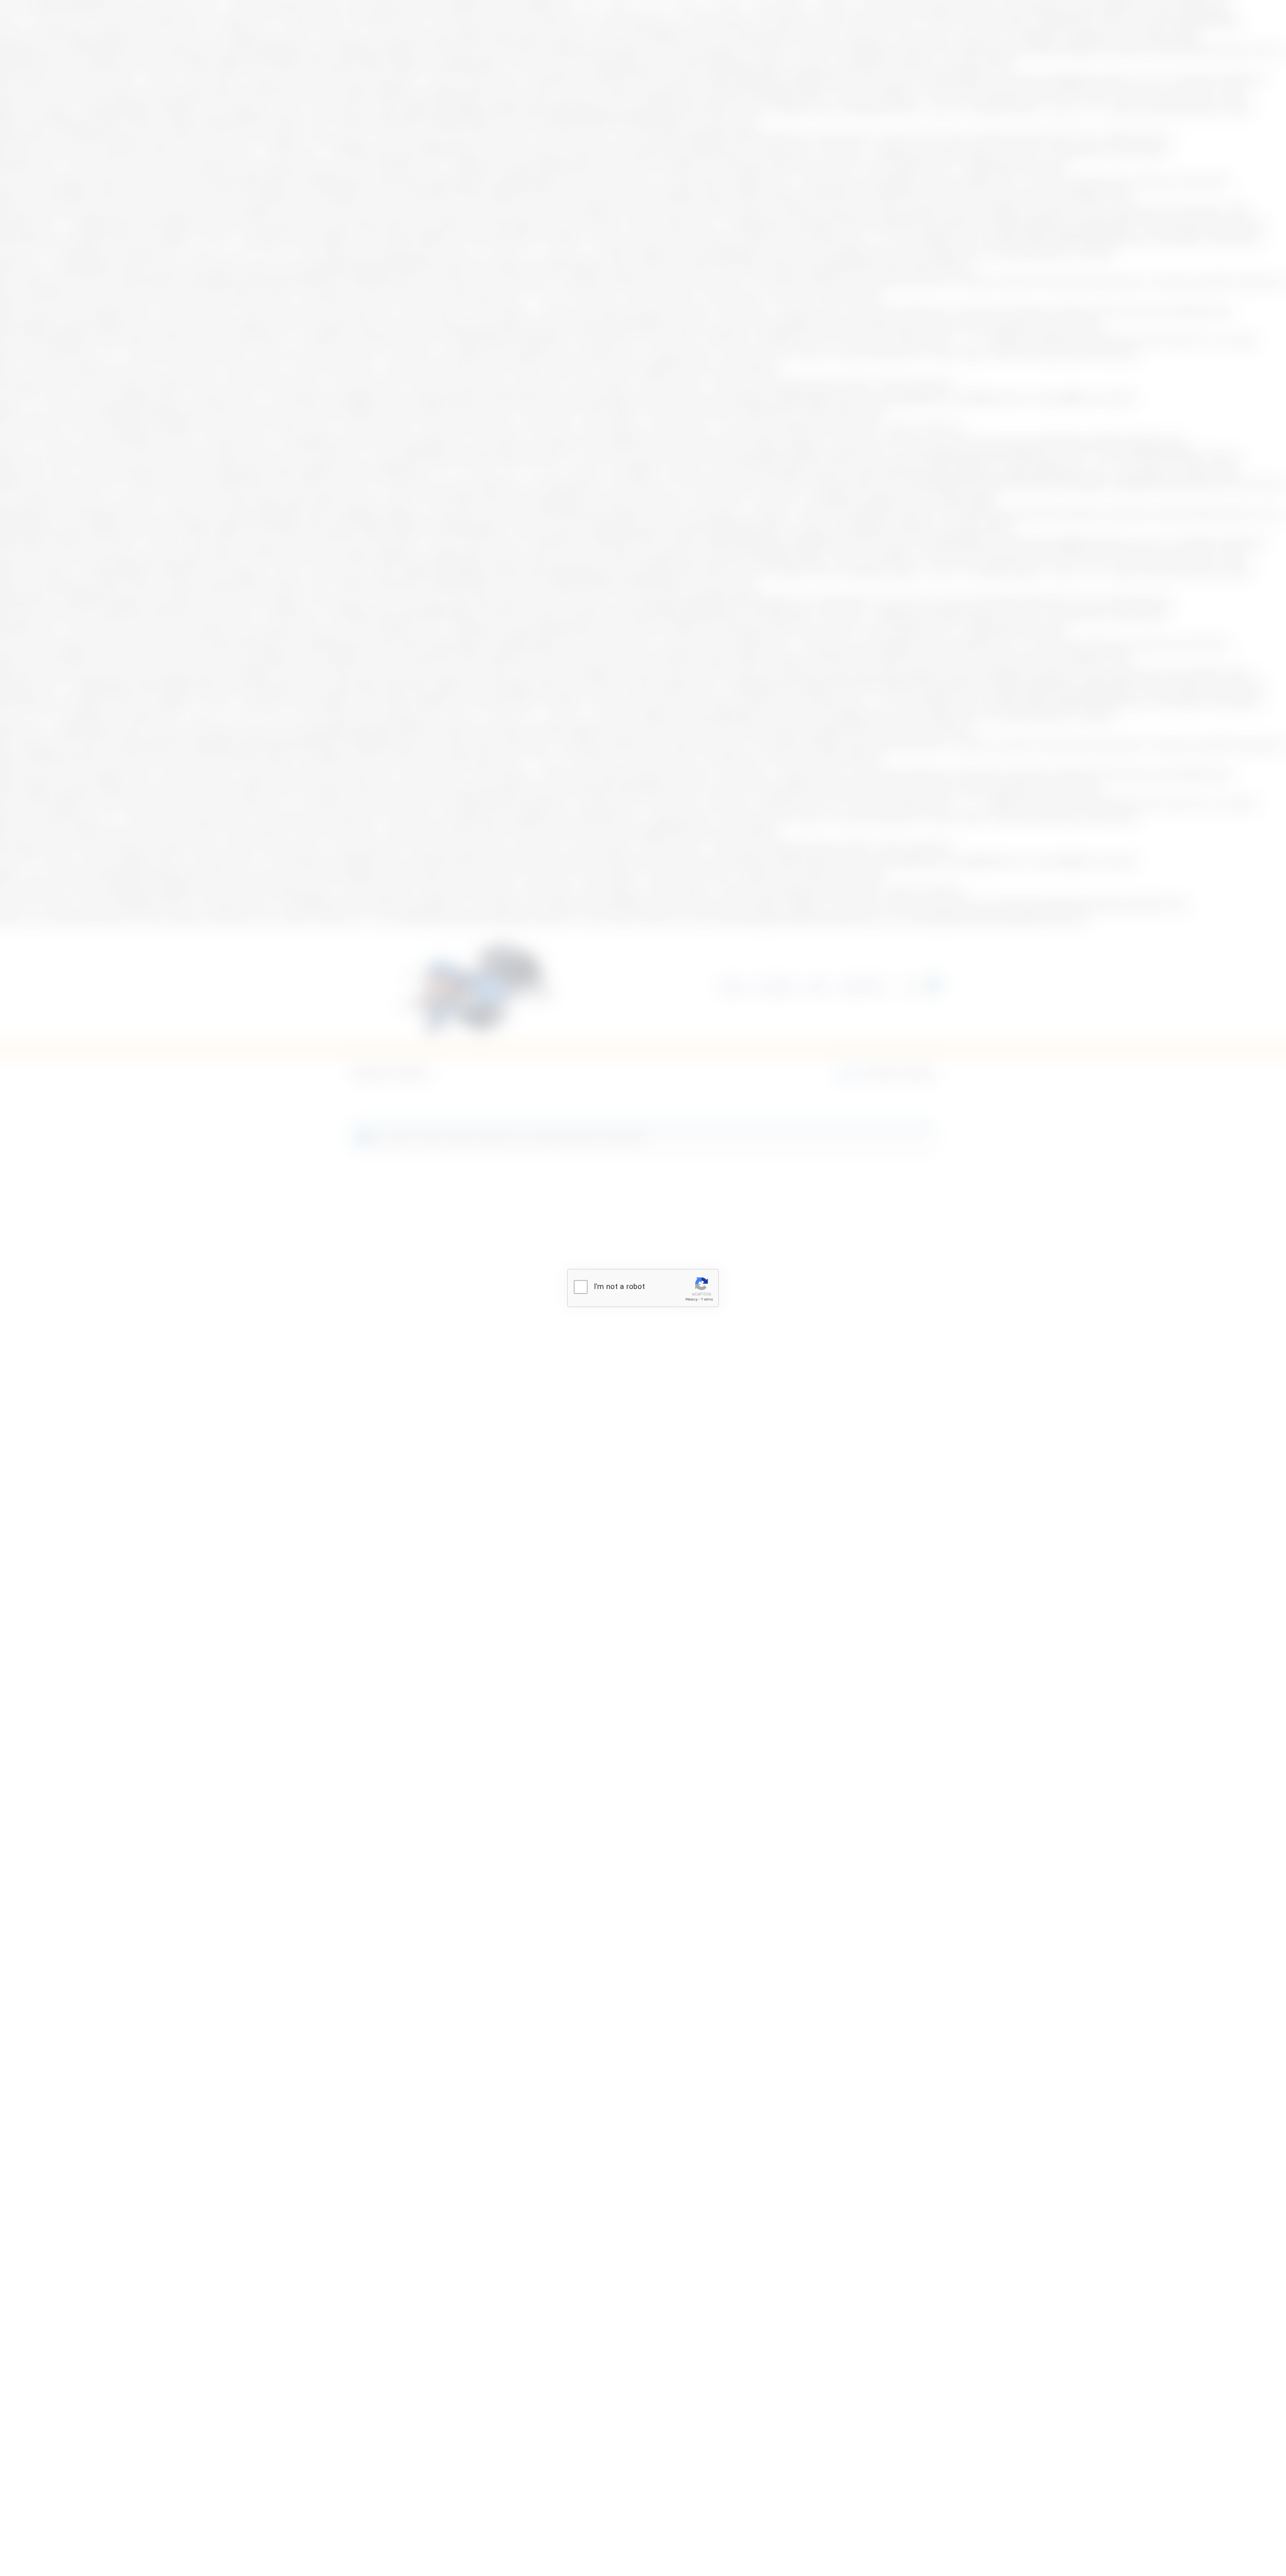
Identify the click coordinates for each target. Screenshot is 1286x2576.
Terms (707, 1299)
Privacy (691, 1299)
